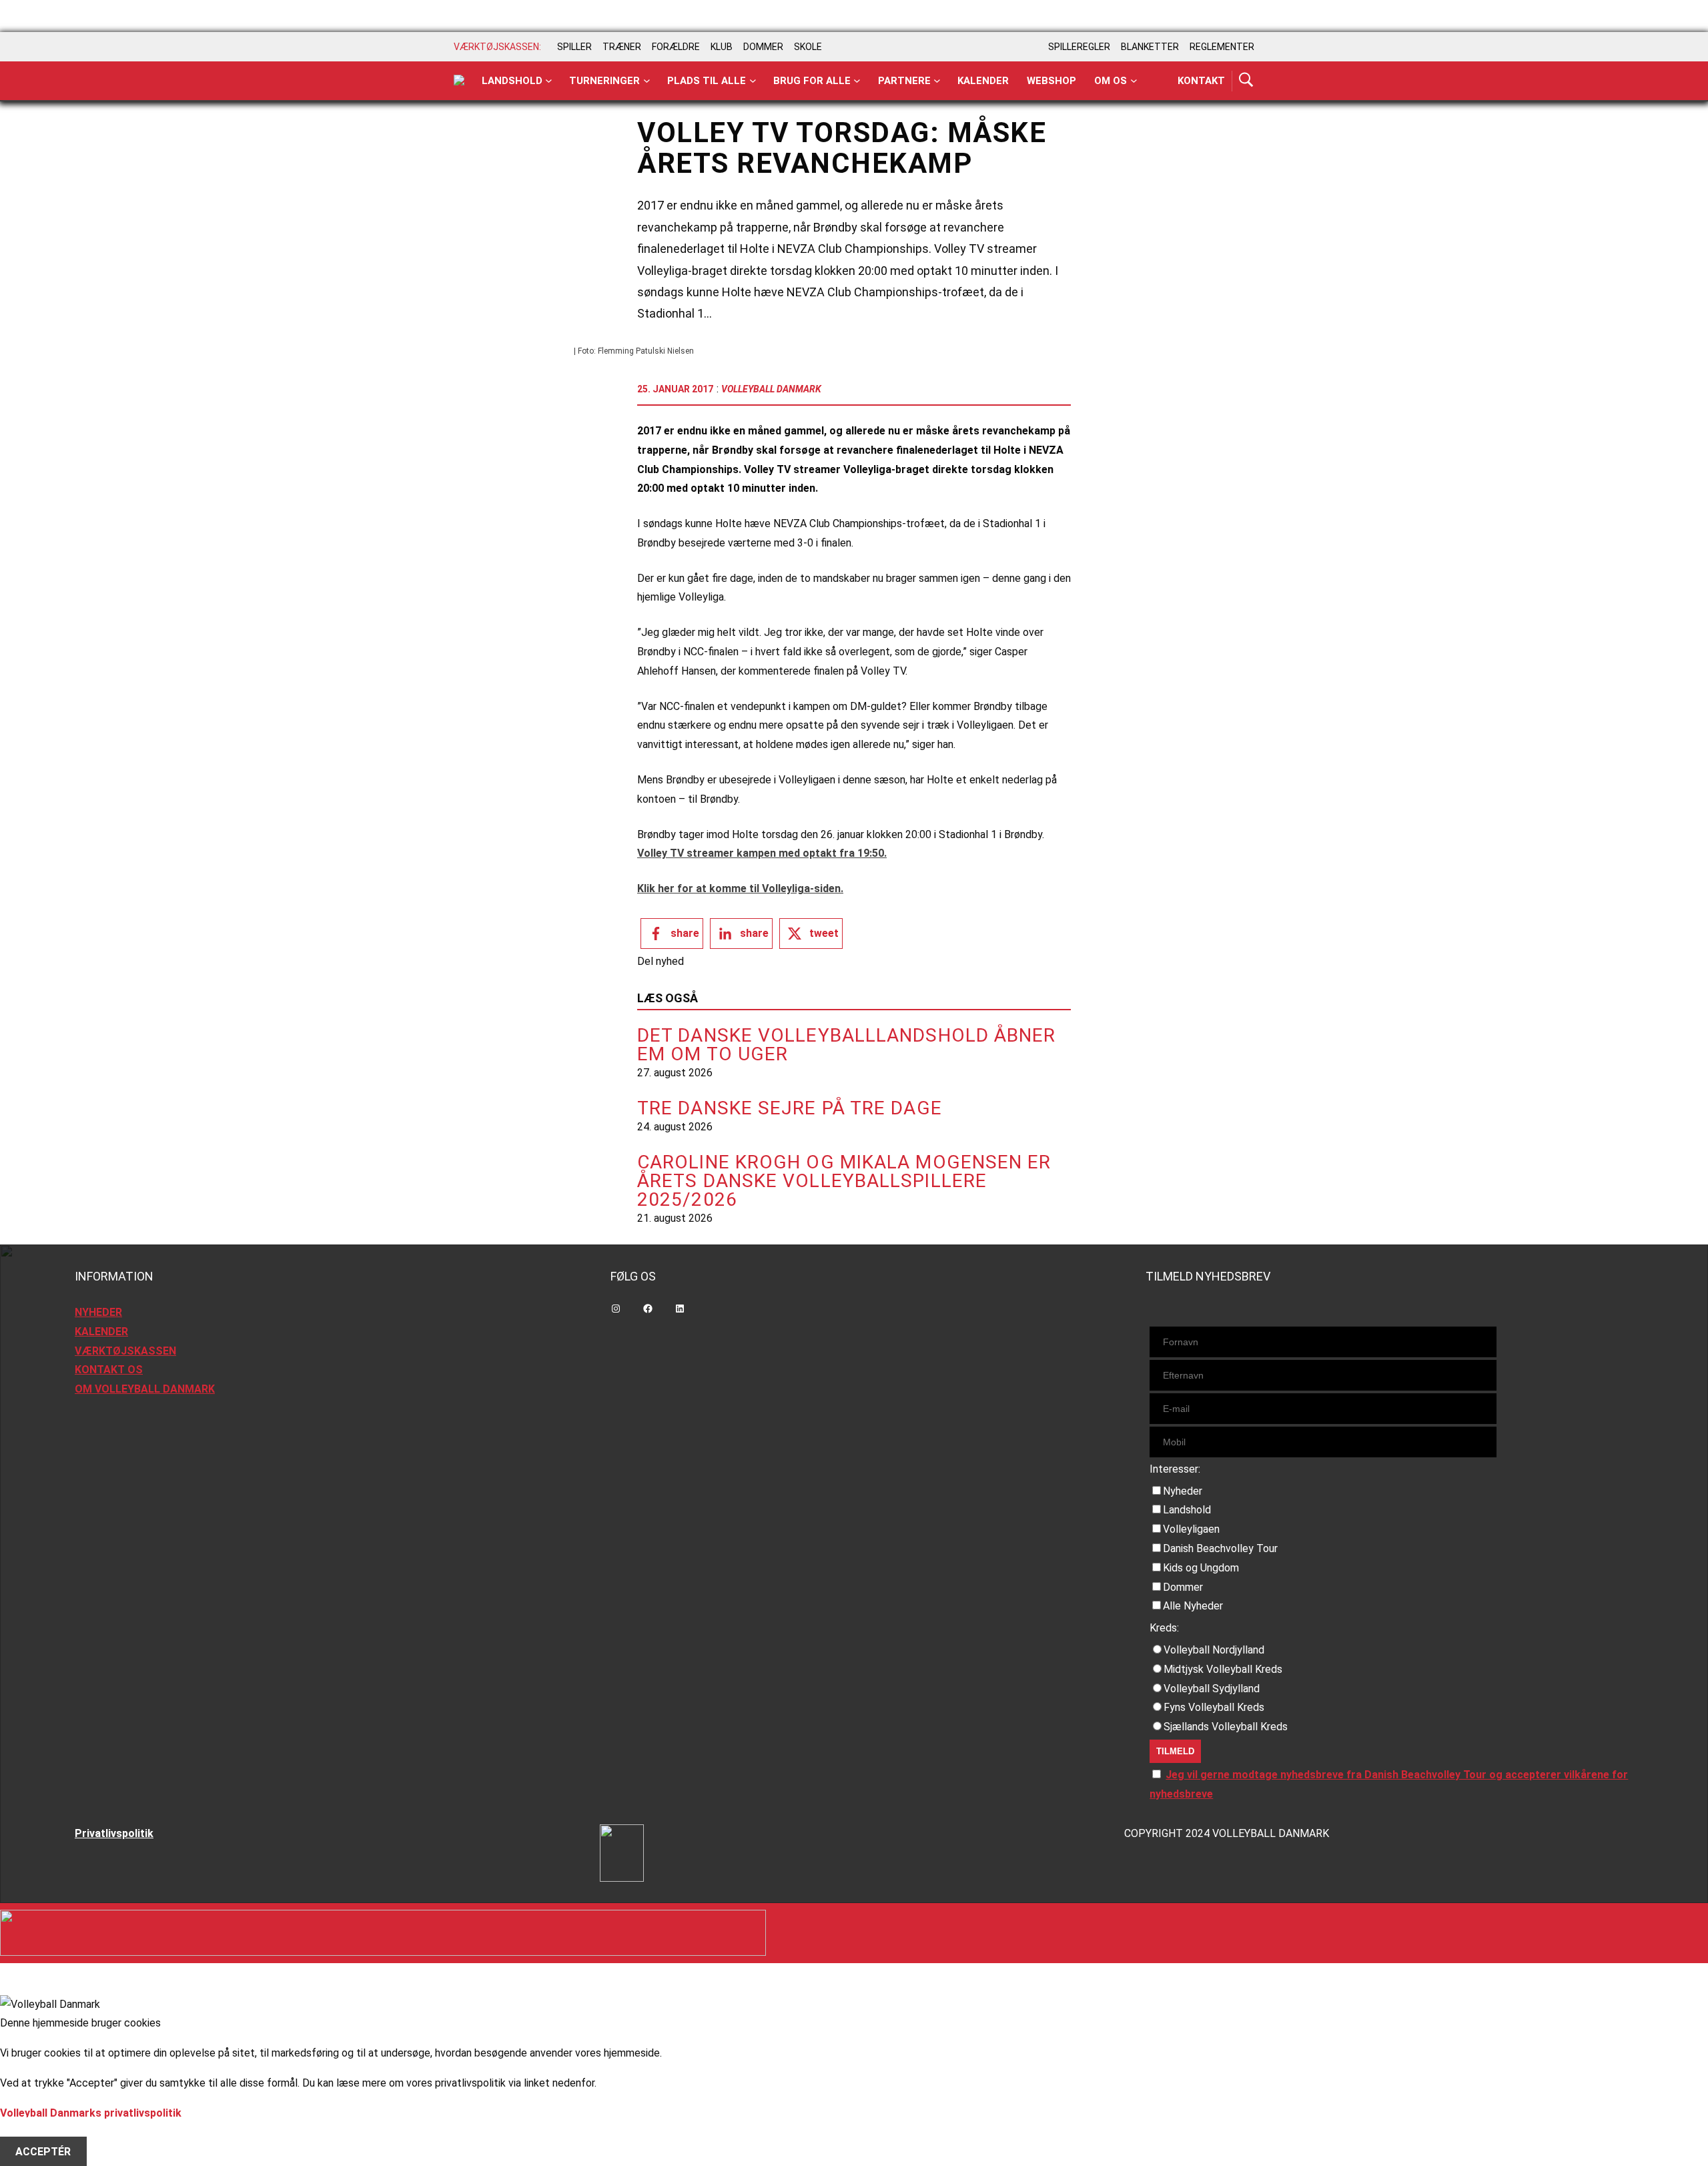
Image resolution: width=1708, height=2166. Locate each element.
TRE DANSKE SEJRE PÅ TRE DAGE (790, 1108)
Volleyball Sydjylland (1212, 1689)
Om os (1111, 81)
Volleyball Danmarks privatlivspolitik (91, 2113)
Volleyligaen (1191, 1529)
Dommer (1183, 1587)
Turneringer (604, 81)
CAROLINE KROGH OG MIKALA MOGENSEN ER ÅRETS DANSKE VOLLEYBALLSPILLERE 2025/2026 (844, 1181)
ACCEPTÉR (43, 2151)
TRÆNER (622, 47)
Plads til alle (707, 81)
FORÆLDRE (676, 47)
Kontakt (1201, 81)
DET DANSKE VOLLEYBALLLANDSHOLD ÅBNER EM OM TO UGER (847, 1045)
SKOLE (808, 47)
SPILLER (574, 47)
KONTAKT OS (109, 1370)
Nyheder (1183, 1491)
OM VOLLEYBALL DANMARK (145, 1389)
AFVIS (30, 2132)
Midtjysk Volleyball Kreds (1223, 1669)
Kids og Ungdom (1201, 1568)
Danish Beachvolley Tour (1220, 1548)
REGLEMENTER (1222, 47)
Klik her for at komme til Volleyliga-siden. (740, 888)
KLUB (722, 47)
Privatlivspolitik (114, 1833)
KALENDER (101, 1332)
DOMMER (763, 47)
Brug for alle (812, 81)
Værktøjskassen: (497, 47)
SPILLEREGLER (1079, 47)
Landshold (512, 81)
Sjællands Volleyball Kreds (1226, 1727)
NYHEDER (98, 1312)
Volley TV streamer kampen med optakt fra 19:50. (762, 853)
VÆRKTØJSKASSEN (125, 1351)
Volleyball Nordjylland (1214, 1650)
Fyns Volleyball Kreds (1214, 1707)
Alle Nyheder (1193, 1606)
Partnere (904, 81)
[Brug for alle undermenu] (549, 81)
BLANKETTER (1150, 47)
